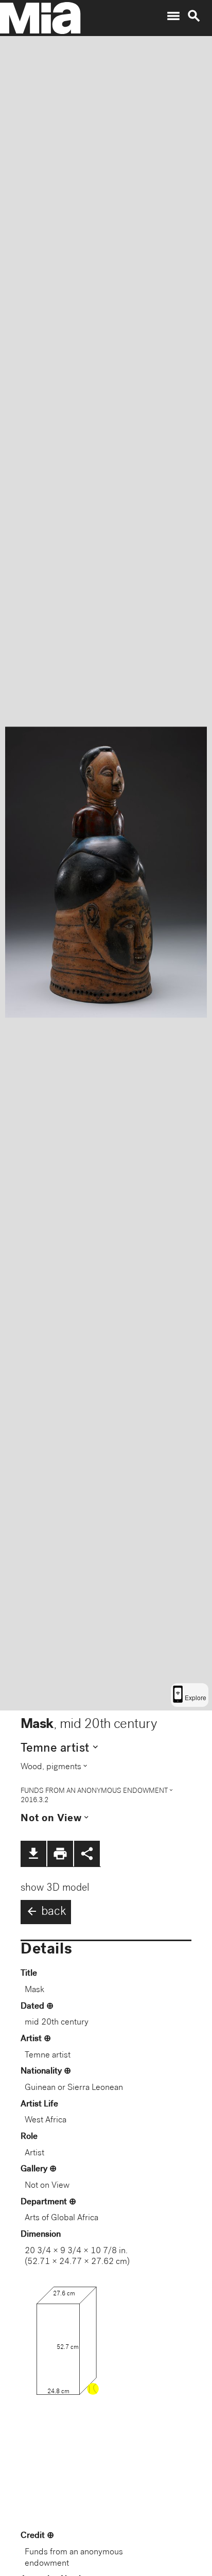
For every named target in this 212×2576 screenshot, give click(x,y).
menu (173, 16)
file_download (33, 1854)
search (194, 16)
